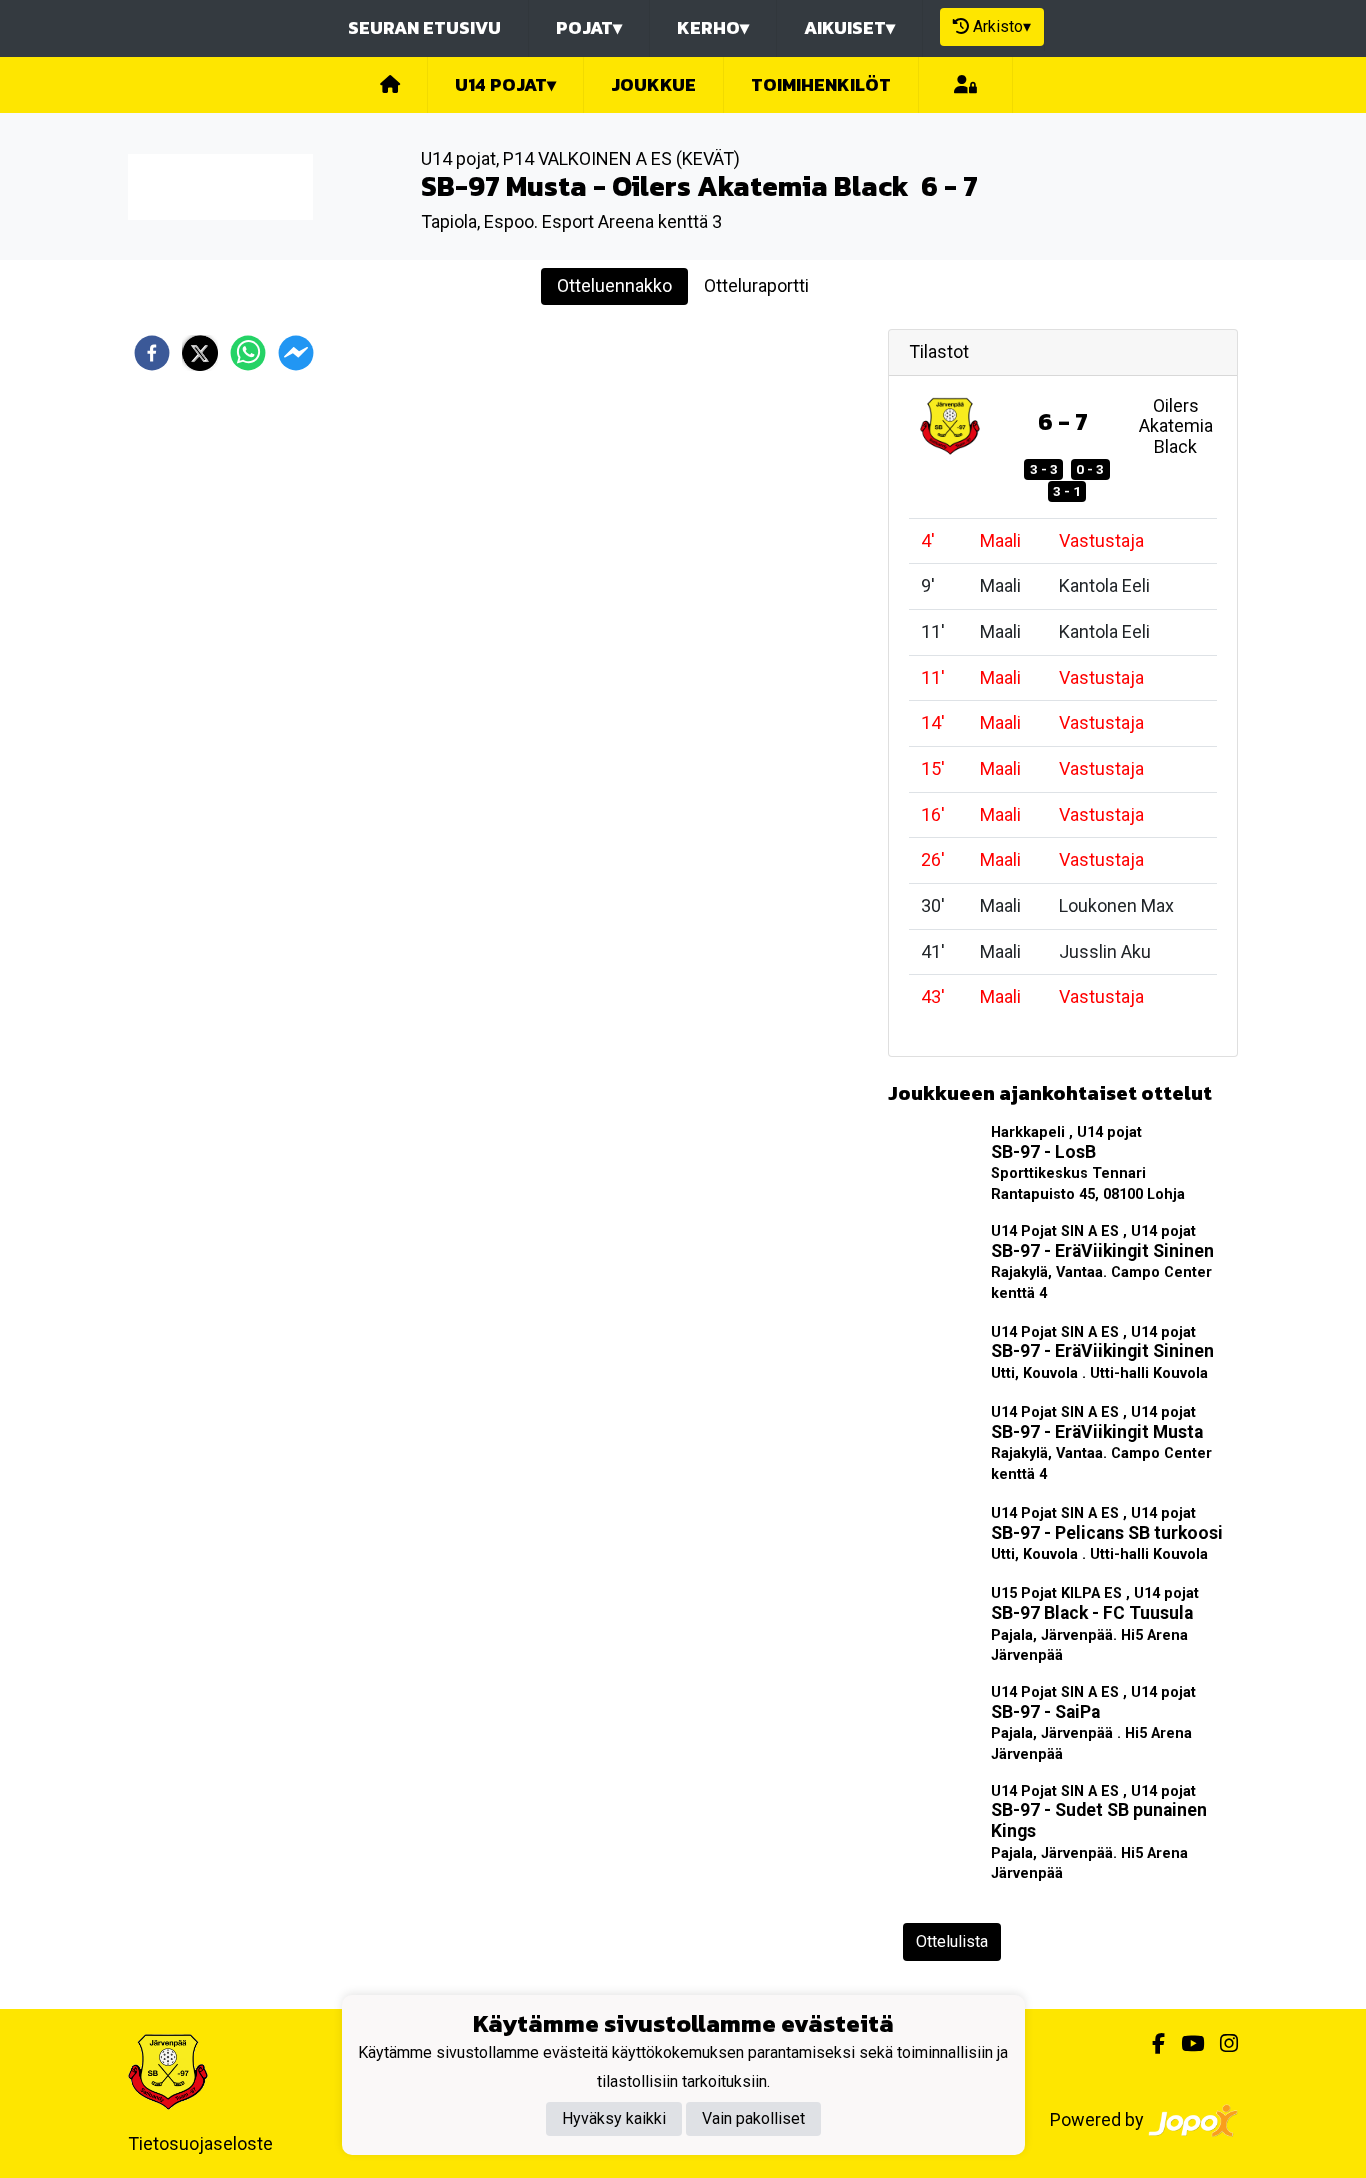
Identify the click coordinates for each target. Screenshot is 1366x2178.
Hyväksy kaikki (614, 2119)
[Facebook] (1150, 2044)
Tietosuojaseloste (200, 2143)
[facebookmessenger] (296, 353)
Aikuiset (849, 27)
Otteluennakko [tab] (614, 285)
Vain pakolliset (753, 2119)
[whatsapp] (248, 353)
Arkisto (1002, 26)
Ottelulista (952, 1941)
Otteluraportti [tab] (756, 285)
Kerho (713, 27)
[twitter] (200, 353)
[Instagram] (1221, 2044)
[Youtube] (1184, 2044)
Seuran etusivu (424, 27)
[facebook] (152, 353)
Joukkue (653, 84)
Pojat (589, 27)
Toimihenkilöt (821, 84)
